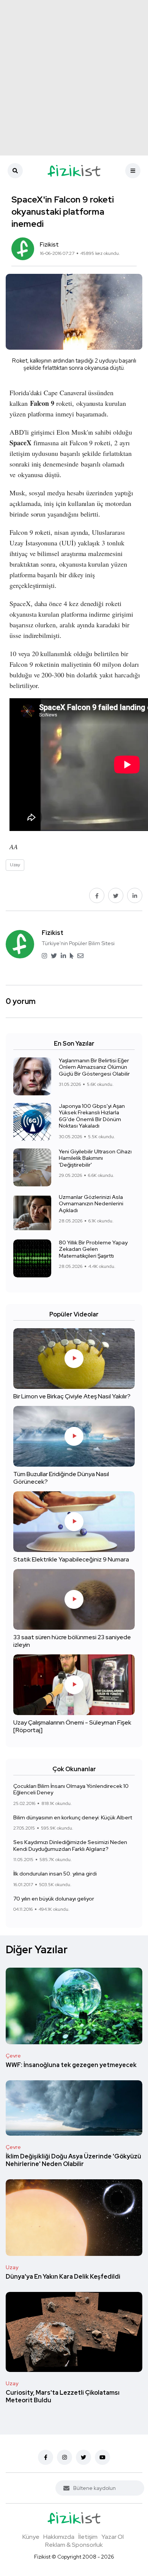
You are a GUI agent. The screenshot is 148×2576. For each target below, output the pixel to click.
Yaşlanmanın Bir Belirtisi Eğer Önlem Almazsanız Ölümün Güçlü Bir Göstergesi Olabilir (94, 1067)
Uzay (12, 2267)
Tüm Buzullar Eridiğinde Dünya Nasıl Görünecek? (61, 1478)
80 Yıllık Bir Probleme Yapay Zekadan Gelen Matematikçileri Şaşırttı (93, 1249)
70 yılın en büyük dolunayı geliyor (54, 1899)
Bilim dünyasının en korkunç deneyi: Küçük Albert (73, 1817)
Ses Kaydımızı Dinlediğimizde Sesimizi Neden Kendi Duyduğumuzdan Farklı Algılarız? (70, 1846)
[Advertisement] (74, 78)
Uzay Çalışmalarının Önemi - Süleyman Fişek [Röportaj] (72, 1726)
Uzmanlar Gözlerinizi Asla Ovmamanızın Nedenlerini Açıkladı (91, 1204)
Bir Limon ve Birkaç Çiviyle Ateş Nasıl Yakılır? (72, 1396)
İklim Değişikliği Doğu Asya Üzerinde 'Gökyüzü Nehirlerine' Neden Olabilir (73, 2160)
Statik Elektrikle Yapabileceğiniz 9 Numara (71, 1559)
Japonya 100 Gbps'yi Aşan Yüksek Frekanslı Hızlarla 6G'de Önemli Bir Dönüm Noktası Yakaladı (92, 1116)
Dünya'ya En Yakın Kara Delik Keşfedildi (63, 2277)
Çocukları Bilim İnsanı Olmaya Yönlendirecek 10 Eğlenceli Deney (71, 1789)
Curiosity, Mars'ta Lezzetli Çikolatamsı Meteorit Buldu (63, 2396)
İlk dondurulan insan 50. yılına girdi (55, 1874)
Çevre (13, 2056)
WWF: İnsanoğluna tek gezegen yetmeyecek (71, 2065)
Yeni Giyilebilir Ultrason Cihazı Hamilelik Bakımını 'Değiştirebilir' (95, 1158)
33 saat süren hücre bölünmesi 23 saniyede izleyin (72, 1641)
